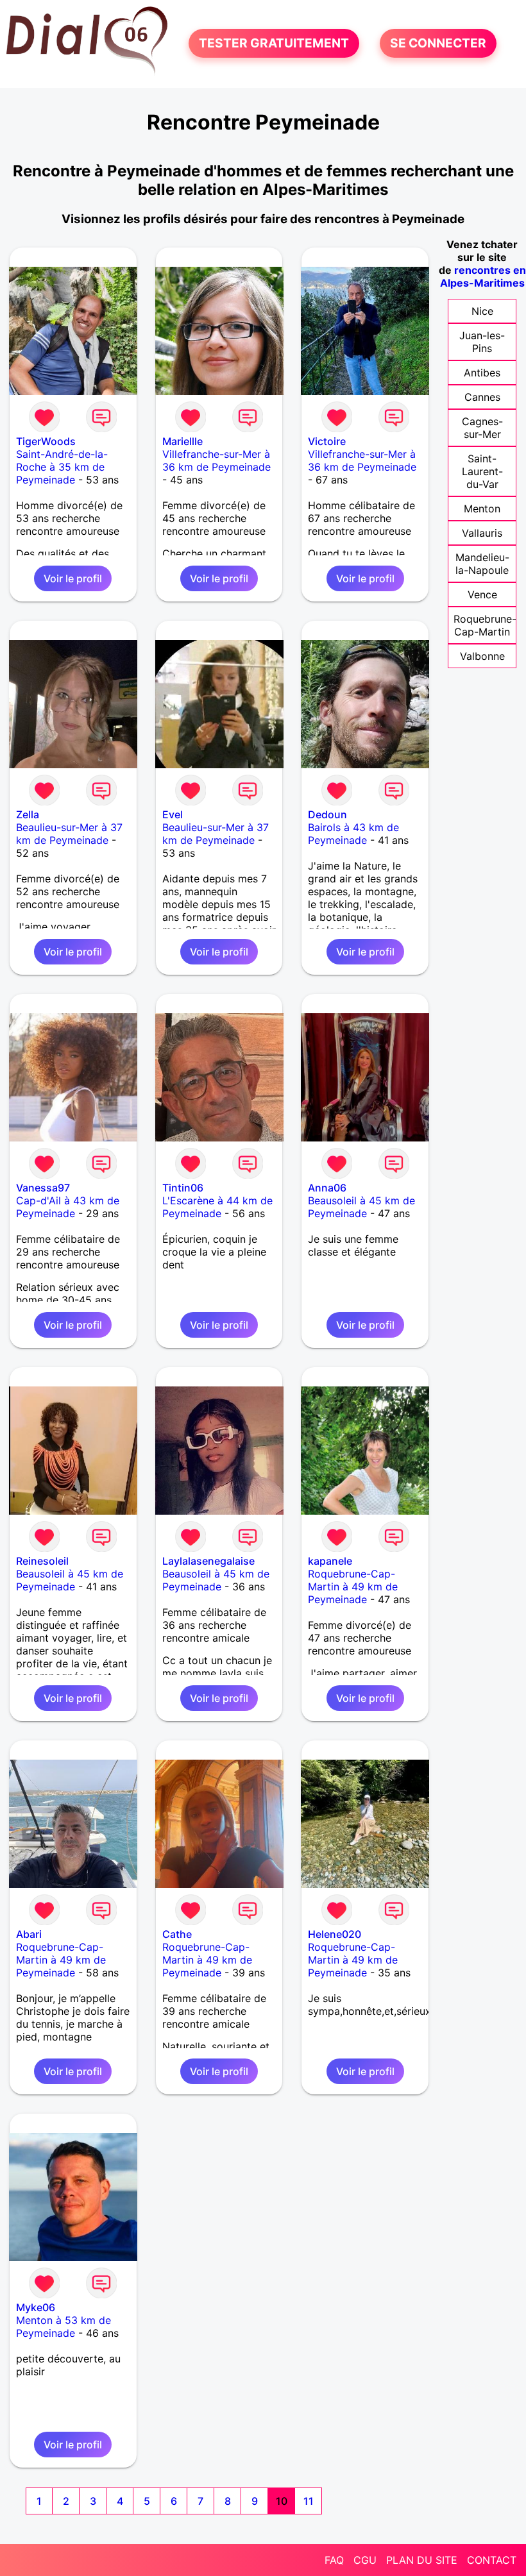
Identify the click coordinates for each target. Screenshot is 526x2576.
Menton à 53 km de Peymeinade (64, 2327)
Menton (482, 509)
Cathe (177, 1934)
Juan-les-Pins (482, 342)
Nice (482, 311)
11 (309, 2501)
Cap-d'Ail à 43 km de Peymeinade (68, 1207)
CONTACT (492, 2560)
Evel (173, 814)
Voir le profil (73, 578)
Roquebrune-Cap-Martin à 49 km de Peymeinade (353, 1587)
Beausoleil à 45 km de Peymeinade (361, 1207)
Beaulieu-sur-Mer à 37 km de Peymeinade (69, 834)
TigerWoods (46, 441)
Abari (29, 1934)
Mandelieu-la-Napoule (482, 564)
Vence (482, 594)
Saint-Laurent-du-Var (482, 471)
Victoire (327, 441)
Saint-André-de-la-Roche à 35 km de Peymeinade (62, 467)
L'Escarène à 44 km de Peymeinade (217, 1207)
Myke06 (36, 2307)
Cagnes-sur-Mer (482, 428)
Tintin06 (183, 1188)
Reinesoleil (42, 1561)
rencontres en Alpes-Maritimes (483, 276)
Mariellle (182, 441)
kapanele (330, 1561)
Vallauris (482, 533)
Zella (28, 814)
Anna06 (327, 1188)
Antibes (482, 373)
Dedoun (327, 814)
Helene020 (335, 1934)
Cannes (482, 397)
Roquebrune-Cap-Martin (485, 625)
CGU (365, 2560)
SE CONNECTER (438, 44)
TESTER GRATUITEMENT (274, 44)
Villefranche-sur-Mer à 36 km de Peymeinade (216, 460)
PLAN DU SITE (422, 2560)
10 (282, 2501)
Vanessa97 (43, 1188)
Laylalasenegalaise (208, 1561)
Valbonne (482, 656)
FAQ (334, 2560)
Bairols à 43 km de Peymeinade (353, 834)
